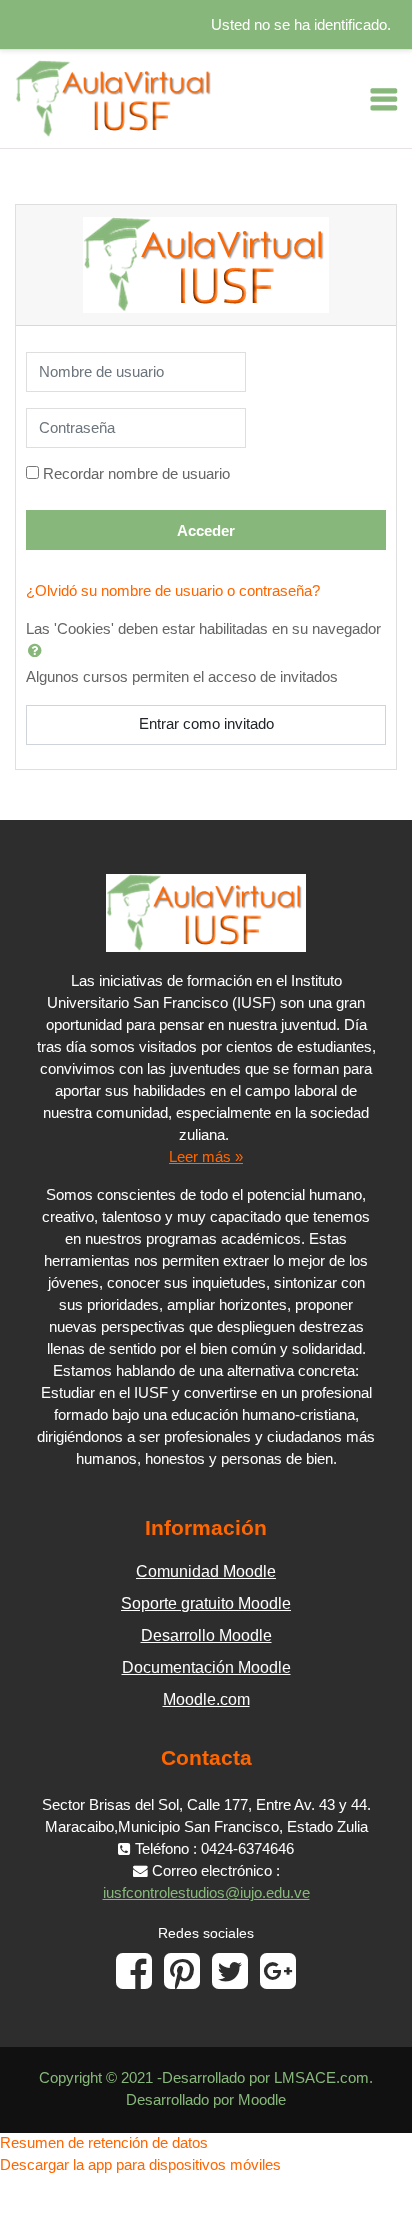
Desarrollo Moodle (206, 1635)
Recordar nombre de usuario (136, 474)
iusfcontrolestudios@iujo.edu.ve (206, 1893)
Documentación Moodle (206, 1667)
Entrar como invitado (206, 724)
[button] (39, 650)
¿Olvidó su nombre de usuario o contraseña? (173, 591)
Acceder (206, 531)
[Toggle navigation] (384, 99)
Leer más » (206, 1157)
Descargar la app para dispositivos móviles (140, 2165)
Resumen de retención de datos (104, 2143)
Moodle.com (206, 1699)
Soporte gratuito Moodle (206, 1603)
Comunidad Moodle (206, 1571)
